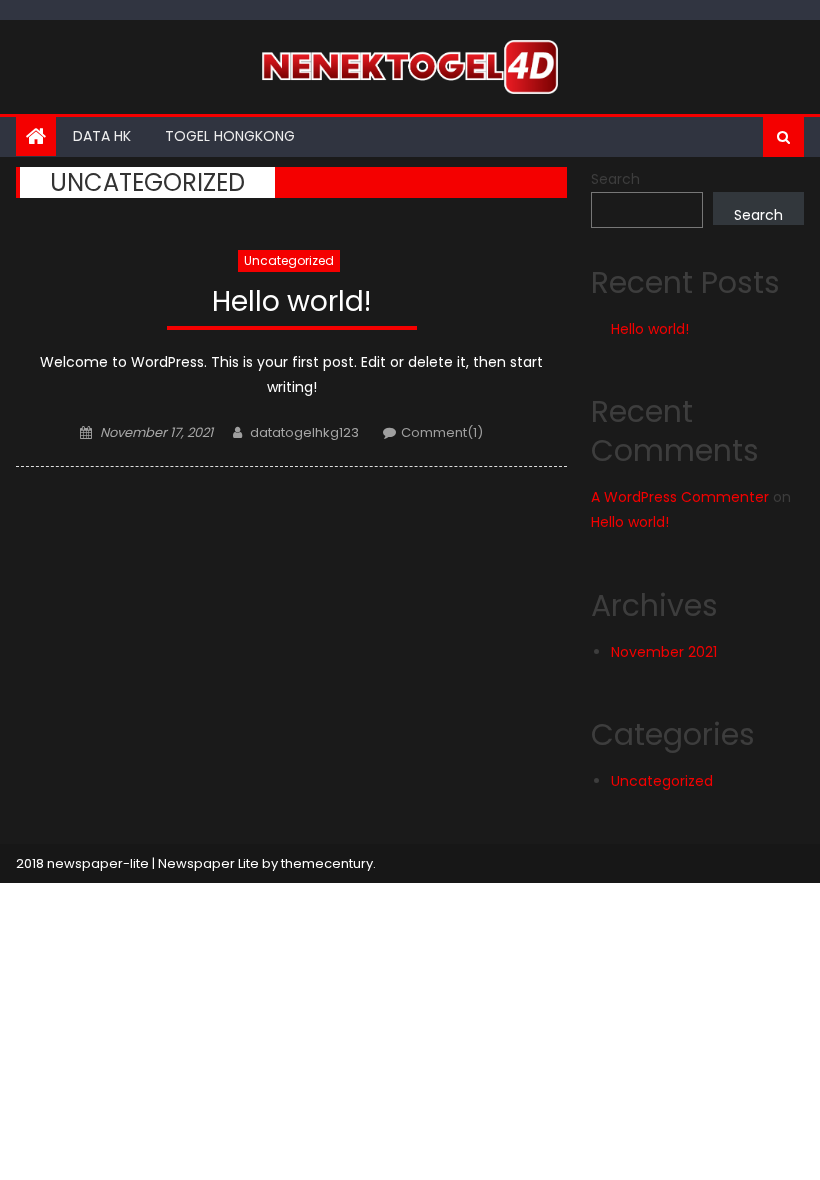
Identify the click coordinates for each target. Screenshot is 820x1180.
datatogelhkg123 (304, 432)
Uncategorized (289, 260)
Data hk (102, 136)
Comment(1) (442, 432)
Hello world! (291, 302)
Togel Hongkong (230, 136)
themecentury (327, 863)
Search (615, 179)
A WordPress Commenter (680, 497)
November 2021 (664, 652)
